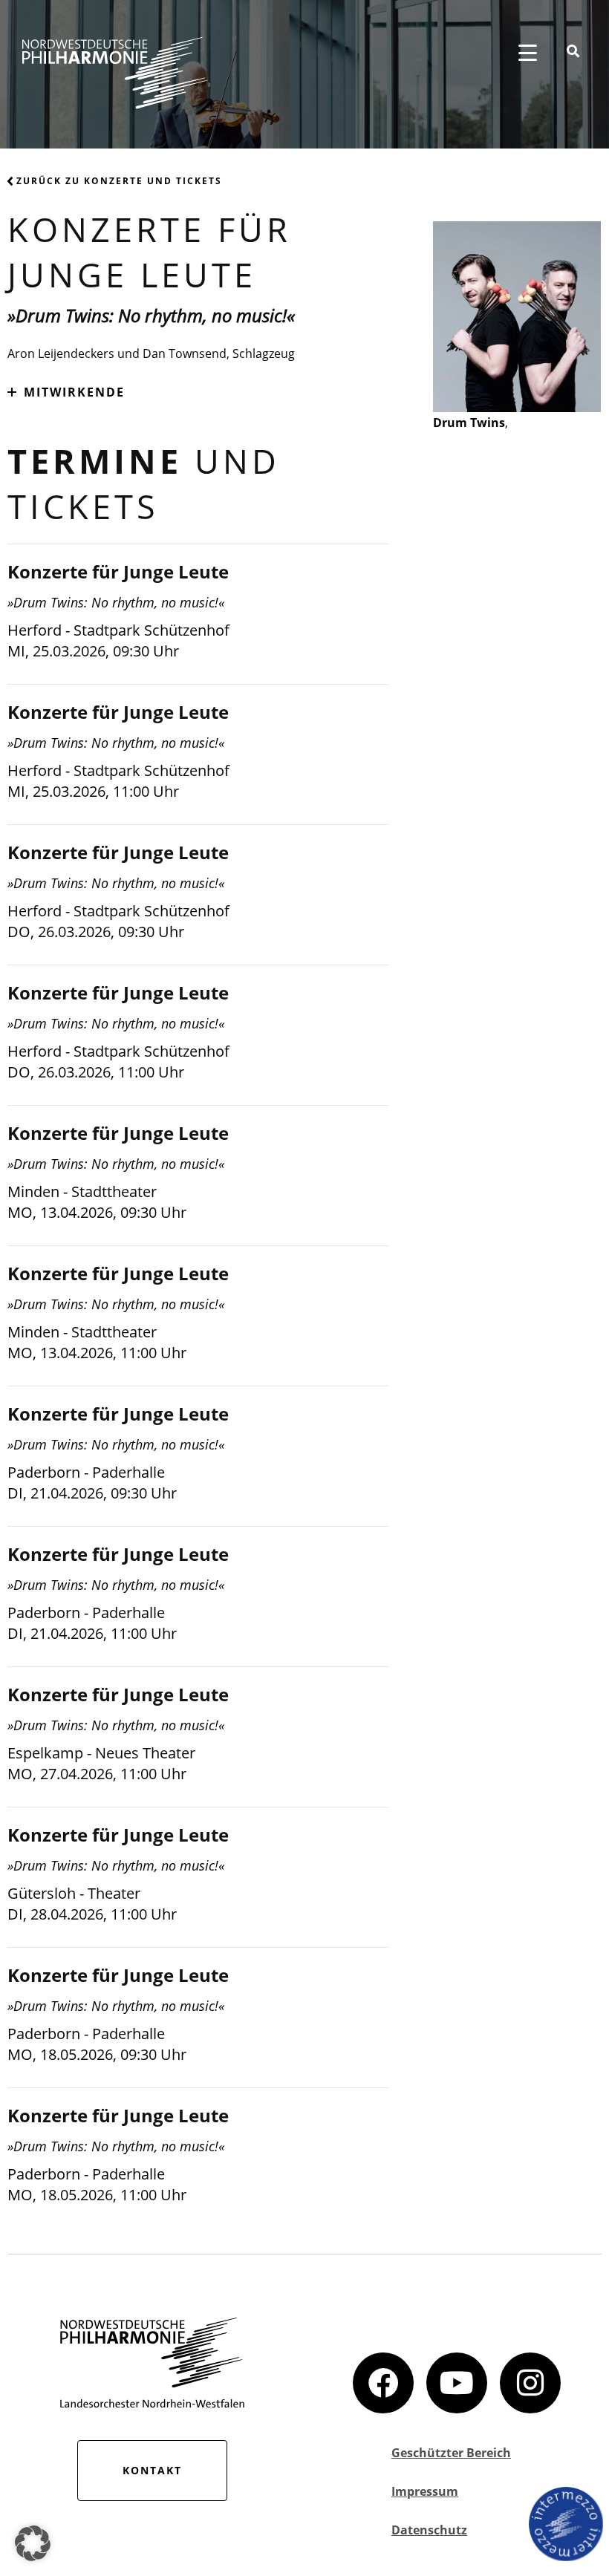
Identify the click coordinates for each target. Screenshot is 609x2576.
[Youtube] (457, 2383)
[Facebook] (383, 2383)
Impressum (425, 2491)
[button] (33, 2543)
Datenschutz (429, 2530)
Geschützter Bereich (451, 2453)
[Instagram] (530, 2383)
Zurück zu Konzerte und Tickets (119, 181)
